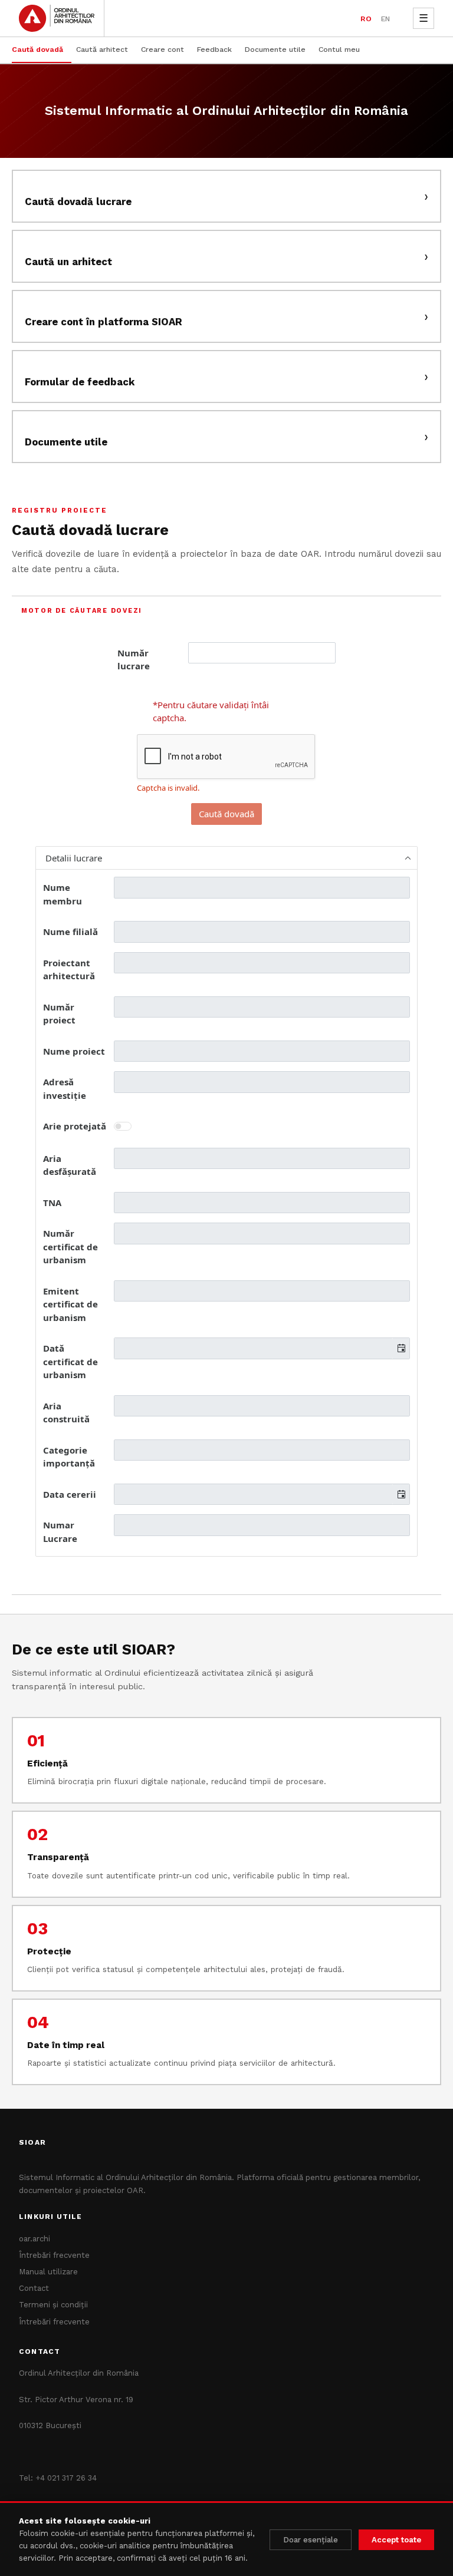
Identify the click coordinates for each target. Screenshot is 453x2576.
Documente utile (275, 49)
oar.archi (35, 2239)
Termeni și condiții (53, 2305)
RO (366, 19)
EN (385, 19)
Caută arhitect (102, 49)
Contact (34, 2288)
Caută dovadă (37, 49)
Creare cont (163, 49)
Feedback (214, 49)
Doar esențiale (311, 2540)
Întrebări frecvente (54, 2255)
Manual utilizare (48, 2272)
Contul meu (339, 49)
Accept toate (396, 2540)
